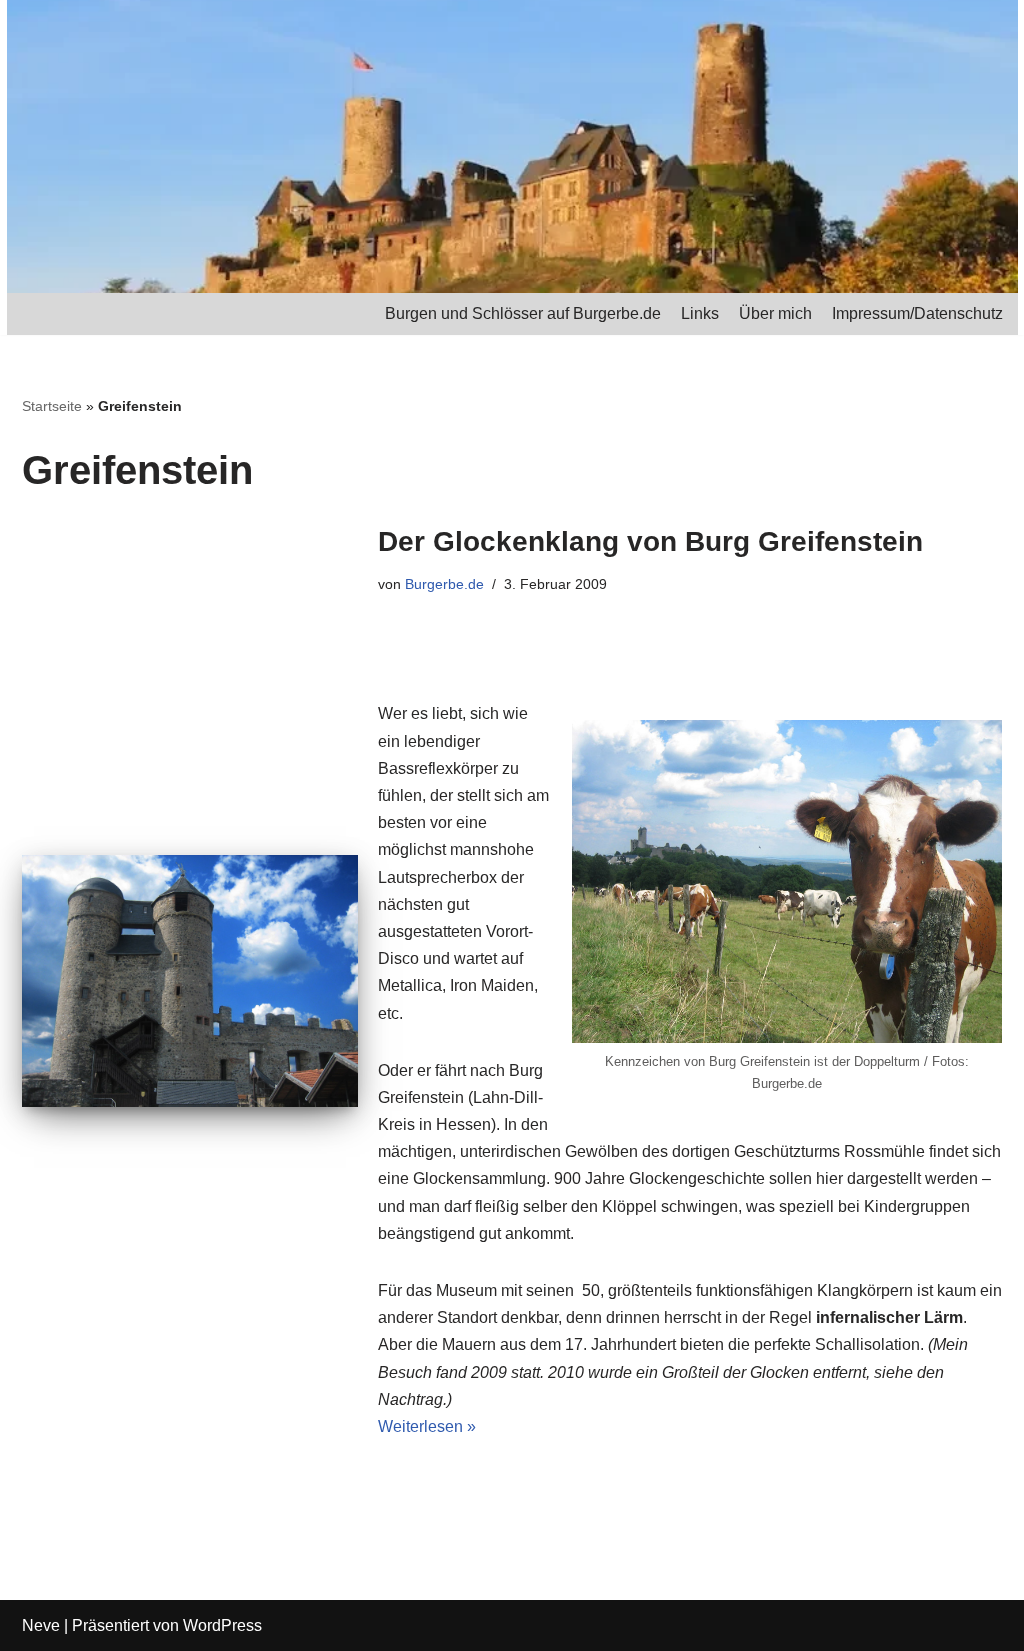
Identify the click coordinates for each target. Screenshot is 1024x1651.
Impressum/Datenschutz (917, 313)
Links (700, 313)
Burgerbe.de (444, 584)
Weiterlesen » (427, 1426)
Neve (41, 1625)
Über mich (775, 313)
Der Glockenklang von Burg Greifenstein (650, 541)
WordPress (222, 1625)
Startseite (52, 406)
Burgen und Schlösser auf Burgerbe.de (523, 313)
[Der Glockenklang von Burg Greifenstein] (190, 981)
